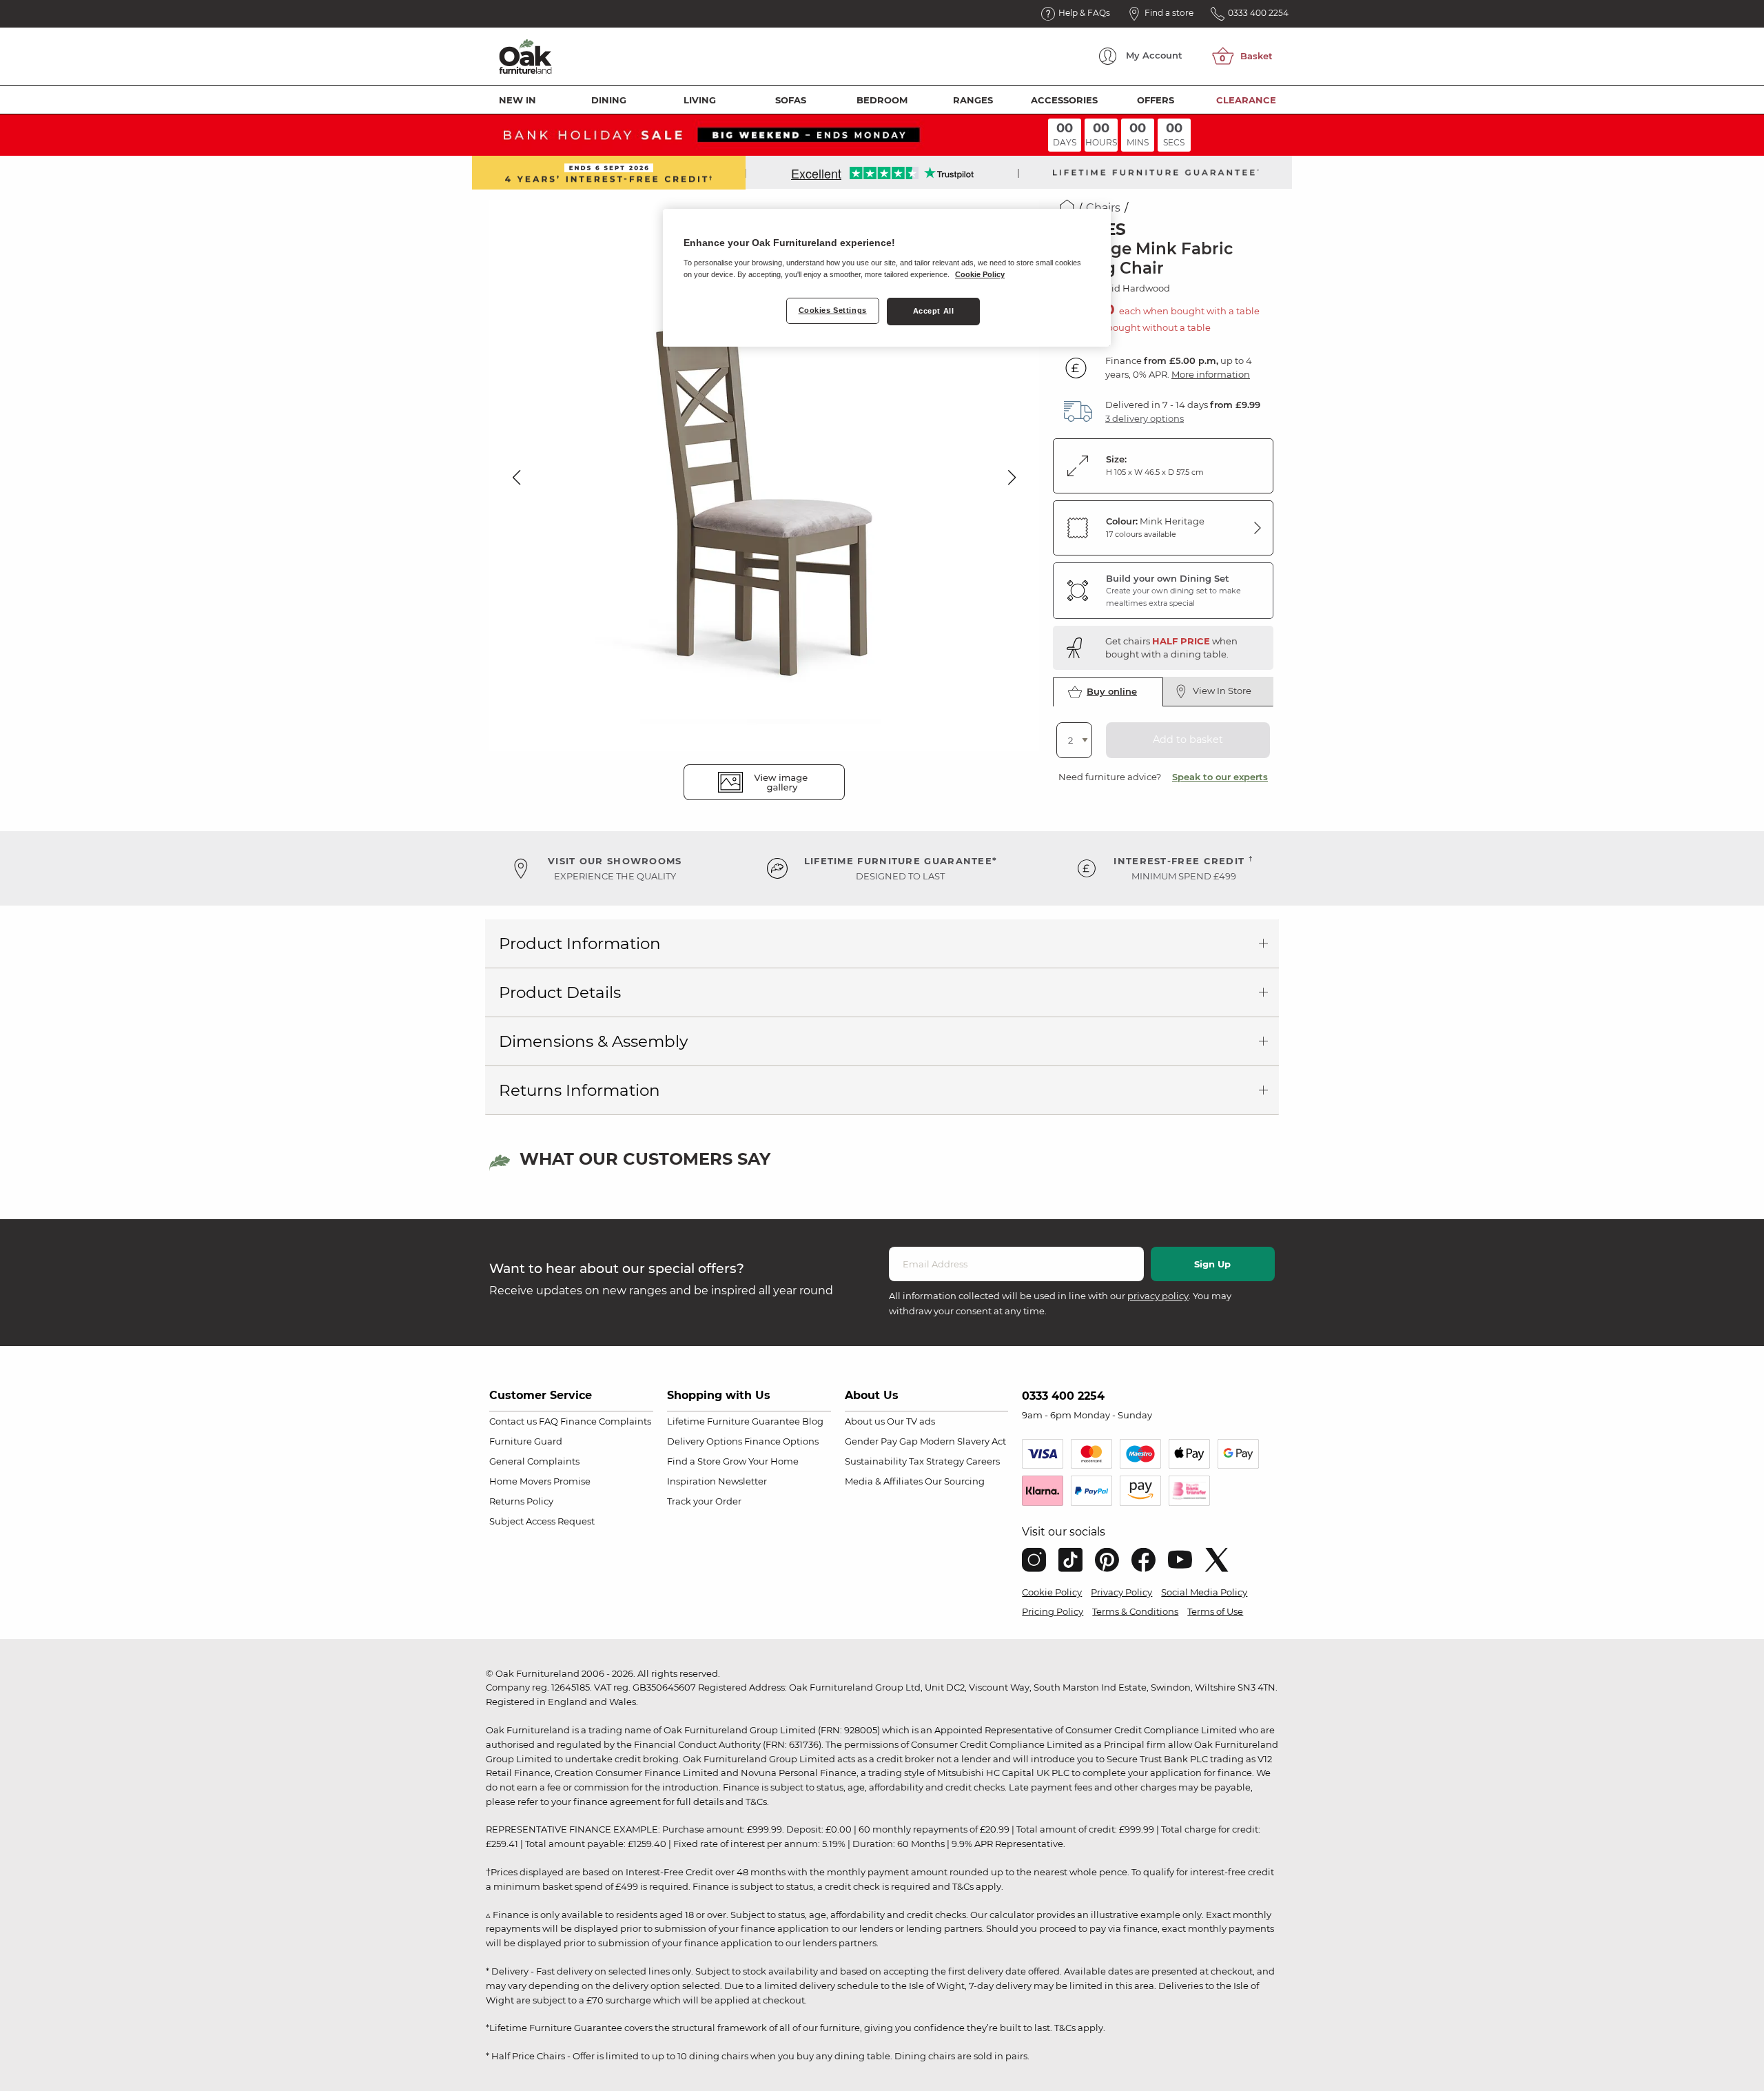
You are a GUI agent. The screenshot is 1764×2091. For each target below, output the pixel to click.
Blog (813, 1421)
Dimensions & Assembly (593, 1041)
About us (865, 1421)
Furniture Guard (526, 1441)
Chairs (1103, 208)
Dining (609, 100)
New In (517, 100)
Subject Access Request (542, 1521)
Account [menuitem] (1154, 55)
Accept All (934, 311)
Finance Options (781, 1441)
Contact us (513, 1421)
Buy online (1112, 691)
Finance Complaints (606, 1421)
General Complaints (534, 1461)
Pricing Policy (1053, 1611)
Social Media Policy (1204, 1592)
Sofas (791, 100)
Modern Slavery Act (963, 1441)
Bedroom (882, 100)
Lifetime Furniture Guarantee (734, 1421)
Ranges (973, 100)
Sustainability (876, 1461)
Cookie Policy (1052, 1592)
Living (700, 100)
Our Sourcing (955, 1481)
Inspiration (691, 1481)
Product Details (560, 992)
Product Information (580, 943)
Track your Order (704, 1501)
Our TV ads (911, 1421)
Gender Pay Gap (881, 1441)
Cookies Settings (833, 310)
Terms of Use (1215, 1611)
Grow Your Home (761, 1461)
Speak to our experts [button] (1220, 777)
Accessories (1064, 100)
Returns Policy (521, 1501)
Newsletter (742, 1481)
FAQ (548, 1421)
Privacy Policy (1121, 1592)
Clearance (1246, 100)
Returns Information (580, 1090)
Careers (983, 1461)
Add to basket (1188, 739)
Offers (1156, 100)
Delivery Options (705, 1441)
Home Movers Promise (540, 1481)
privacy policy (1158, 1296)
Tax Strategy (936, 1461)
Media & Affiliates (884, 1481)
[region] (887, 278)
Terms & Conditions (1135, 1611)
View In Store (1222, 691)
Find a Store (694, 1461)
